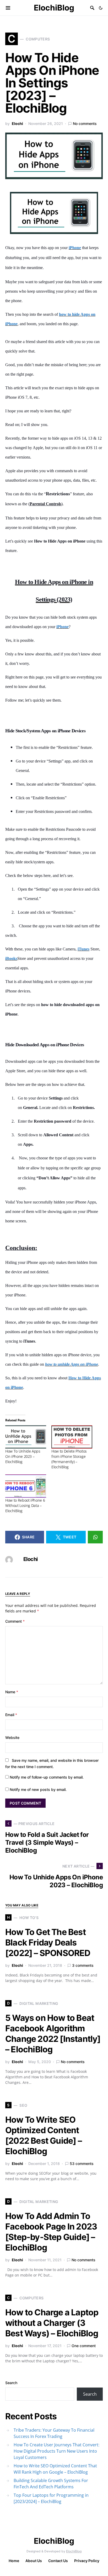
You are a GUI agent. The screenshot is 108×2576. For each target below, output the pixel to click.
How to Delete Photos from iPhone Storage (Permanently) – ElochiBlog (69, 1459)
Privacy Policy (87, 2561)
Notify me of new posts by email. (38, 1789)
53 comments (82, 2164)
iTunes (83, 949)
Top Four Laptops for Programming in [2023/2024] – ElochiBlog (51, 2498)
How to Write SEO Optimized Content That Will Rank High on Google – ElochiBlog (55, 2469)
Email (11, 1715)
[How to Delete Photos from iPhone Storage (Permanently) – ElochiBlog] (72, 1437)
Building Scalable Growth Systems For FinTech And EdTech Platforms (51, 2484)
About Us (34, 2561)
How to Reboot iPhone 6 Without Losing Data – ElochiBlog (25, 1505)
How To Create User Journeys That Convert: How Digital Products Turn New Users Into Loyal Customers (56, 2451)
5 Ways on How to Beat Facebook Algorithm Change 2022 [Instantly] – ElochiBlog (53, 2034)
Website (12, 1738)
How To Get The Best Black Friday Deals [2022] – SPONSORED (48, 1942)
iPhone (75, 248)
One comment (84, 2346)
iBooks (11, 958)
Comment (15, 1621)
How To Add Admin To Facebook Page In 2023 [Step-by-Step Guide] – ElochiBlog (51, 2232)
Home (14, 2561)
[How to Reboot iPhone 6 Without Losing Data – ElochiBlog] (26, 1486)
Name (12, 1692)
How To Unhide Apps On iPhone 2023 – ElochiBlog (23, 1456)
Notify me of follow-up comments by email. (47, 1777)
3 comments (83, 1965)
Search (11, 2383)
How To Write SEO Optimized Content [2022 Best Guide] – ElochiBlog (44, 2135)
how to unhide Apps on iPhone (72, 1364)
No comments (85, 123)
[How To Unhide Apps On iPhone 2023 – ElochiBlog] (26, 1437)
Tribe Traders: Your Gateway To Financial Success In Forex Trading (54, 2433)
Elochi (17, 123)
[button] (101, 8)
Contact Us (58, 2561)
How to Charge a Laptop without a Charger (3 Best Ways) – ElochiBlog (52, 2323)
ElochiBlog (54, 8)
